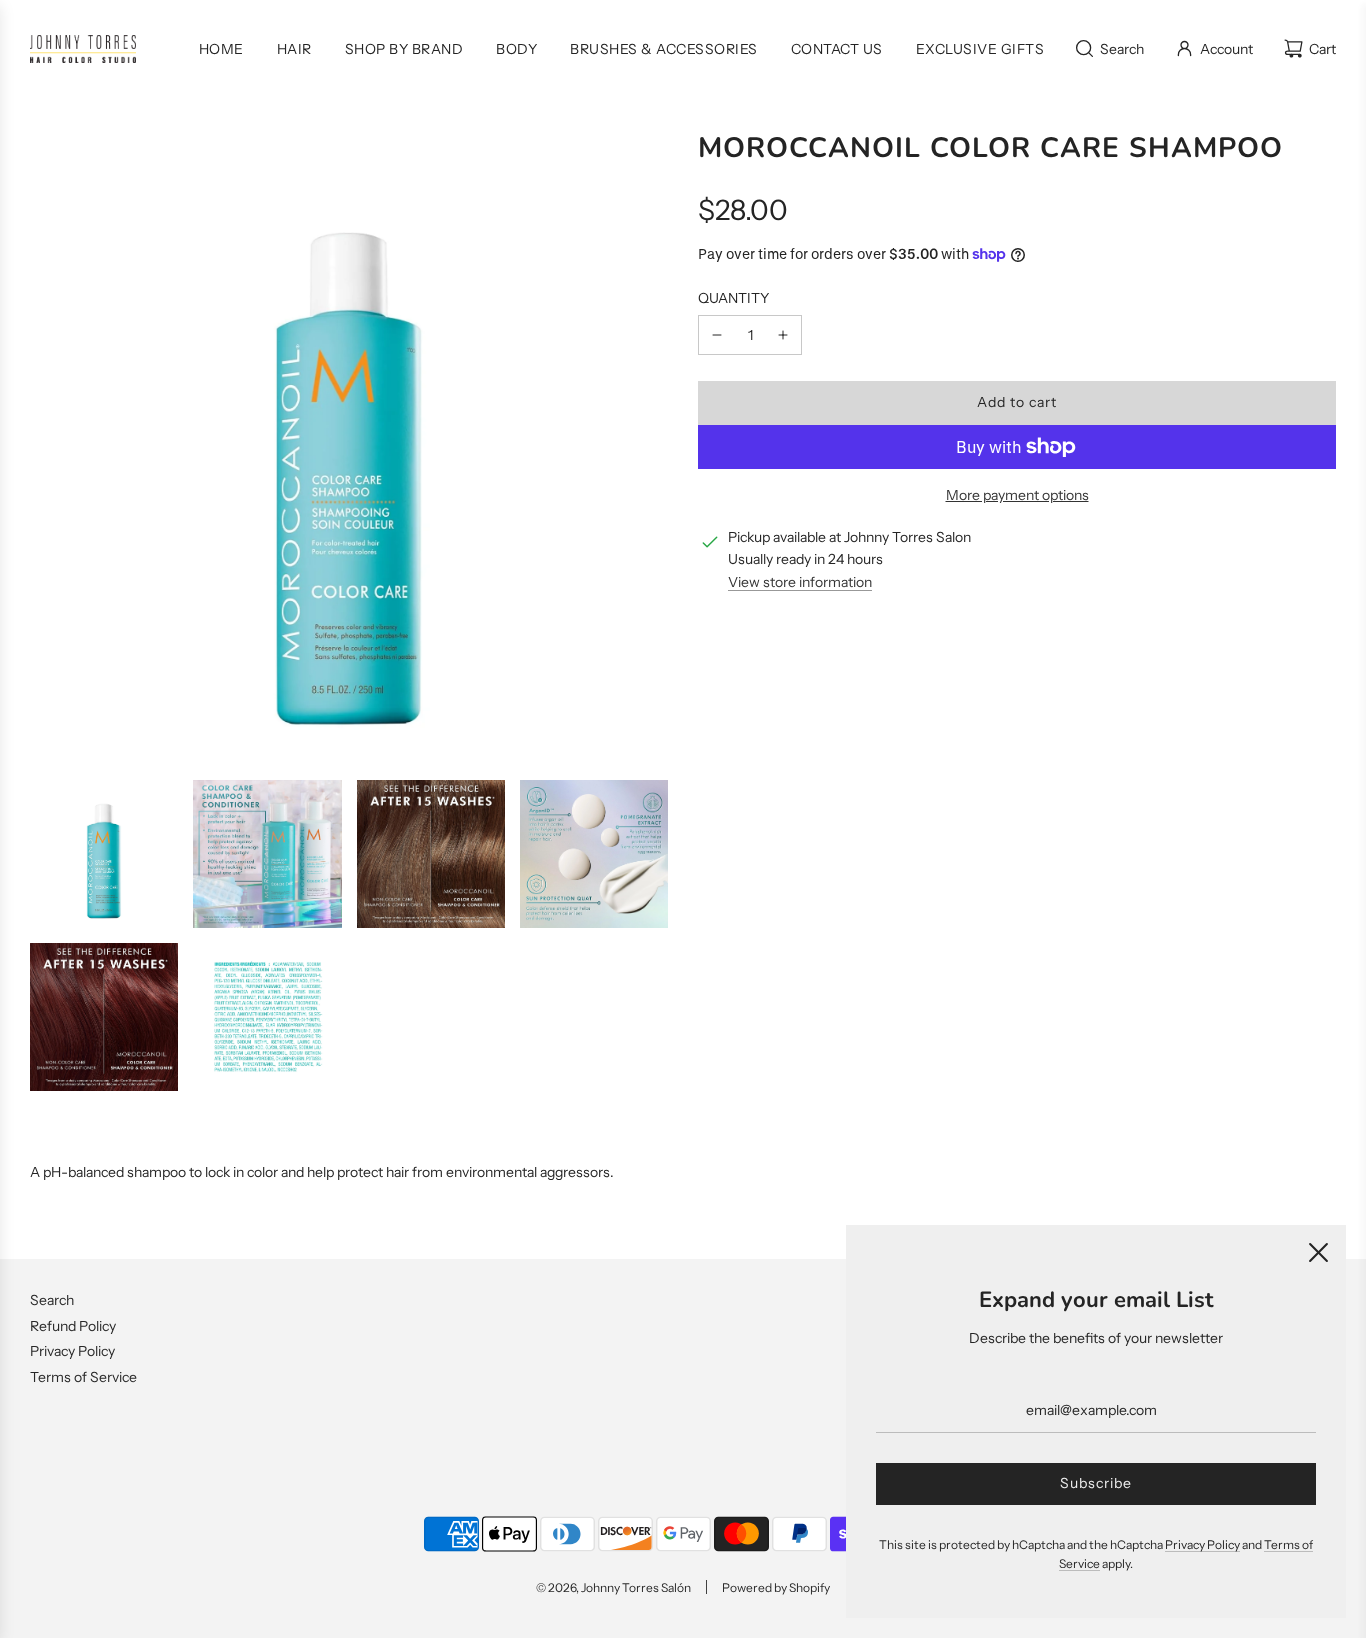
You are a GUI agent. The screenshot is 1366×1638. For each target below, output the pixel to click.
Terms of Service (83, 1377)
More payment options (1017, 495)
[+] (783, 335)
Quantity (733, 298)
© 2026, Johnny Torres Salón (613, 1587)
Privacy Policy (72, 1351)
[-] (717, 335)
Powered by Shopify (776, 1587)
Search (52, 1300)
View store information (800, 582)
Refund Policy (73, 1326)
